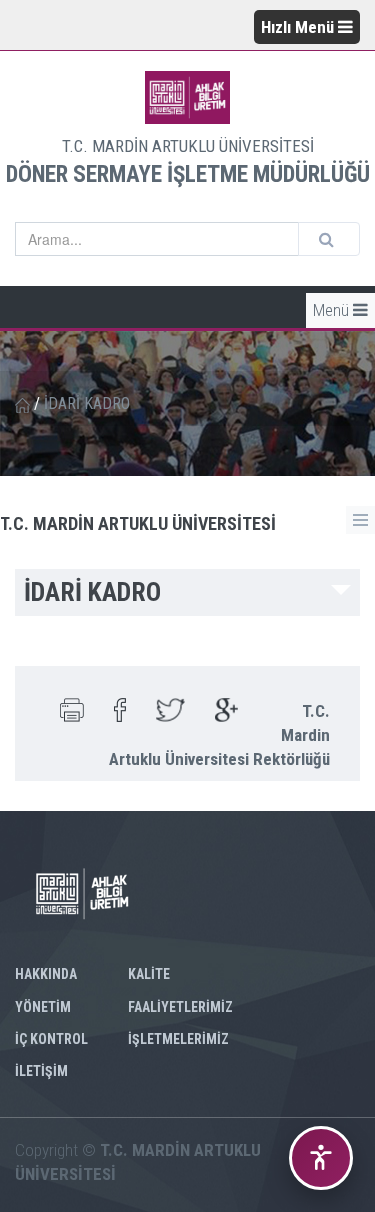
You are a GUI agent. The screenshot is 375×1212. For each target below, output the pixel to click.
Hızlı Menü (299, 27)
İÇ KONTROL (51, 1039)
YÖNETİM (43, 1007)
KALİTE (149, 974)
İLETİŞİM (41, 1071)
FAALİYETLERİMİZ (180, 1007)
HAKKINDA (46, 974)
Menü (333, 310)
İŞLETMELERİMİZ (178, 1039)
